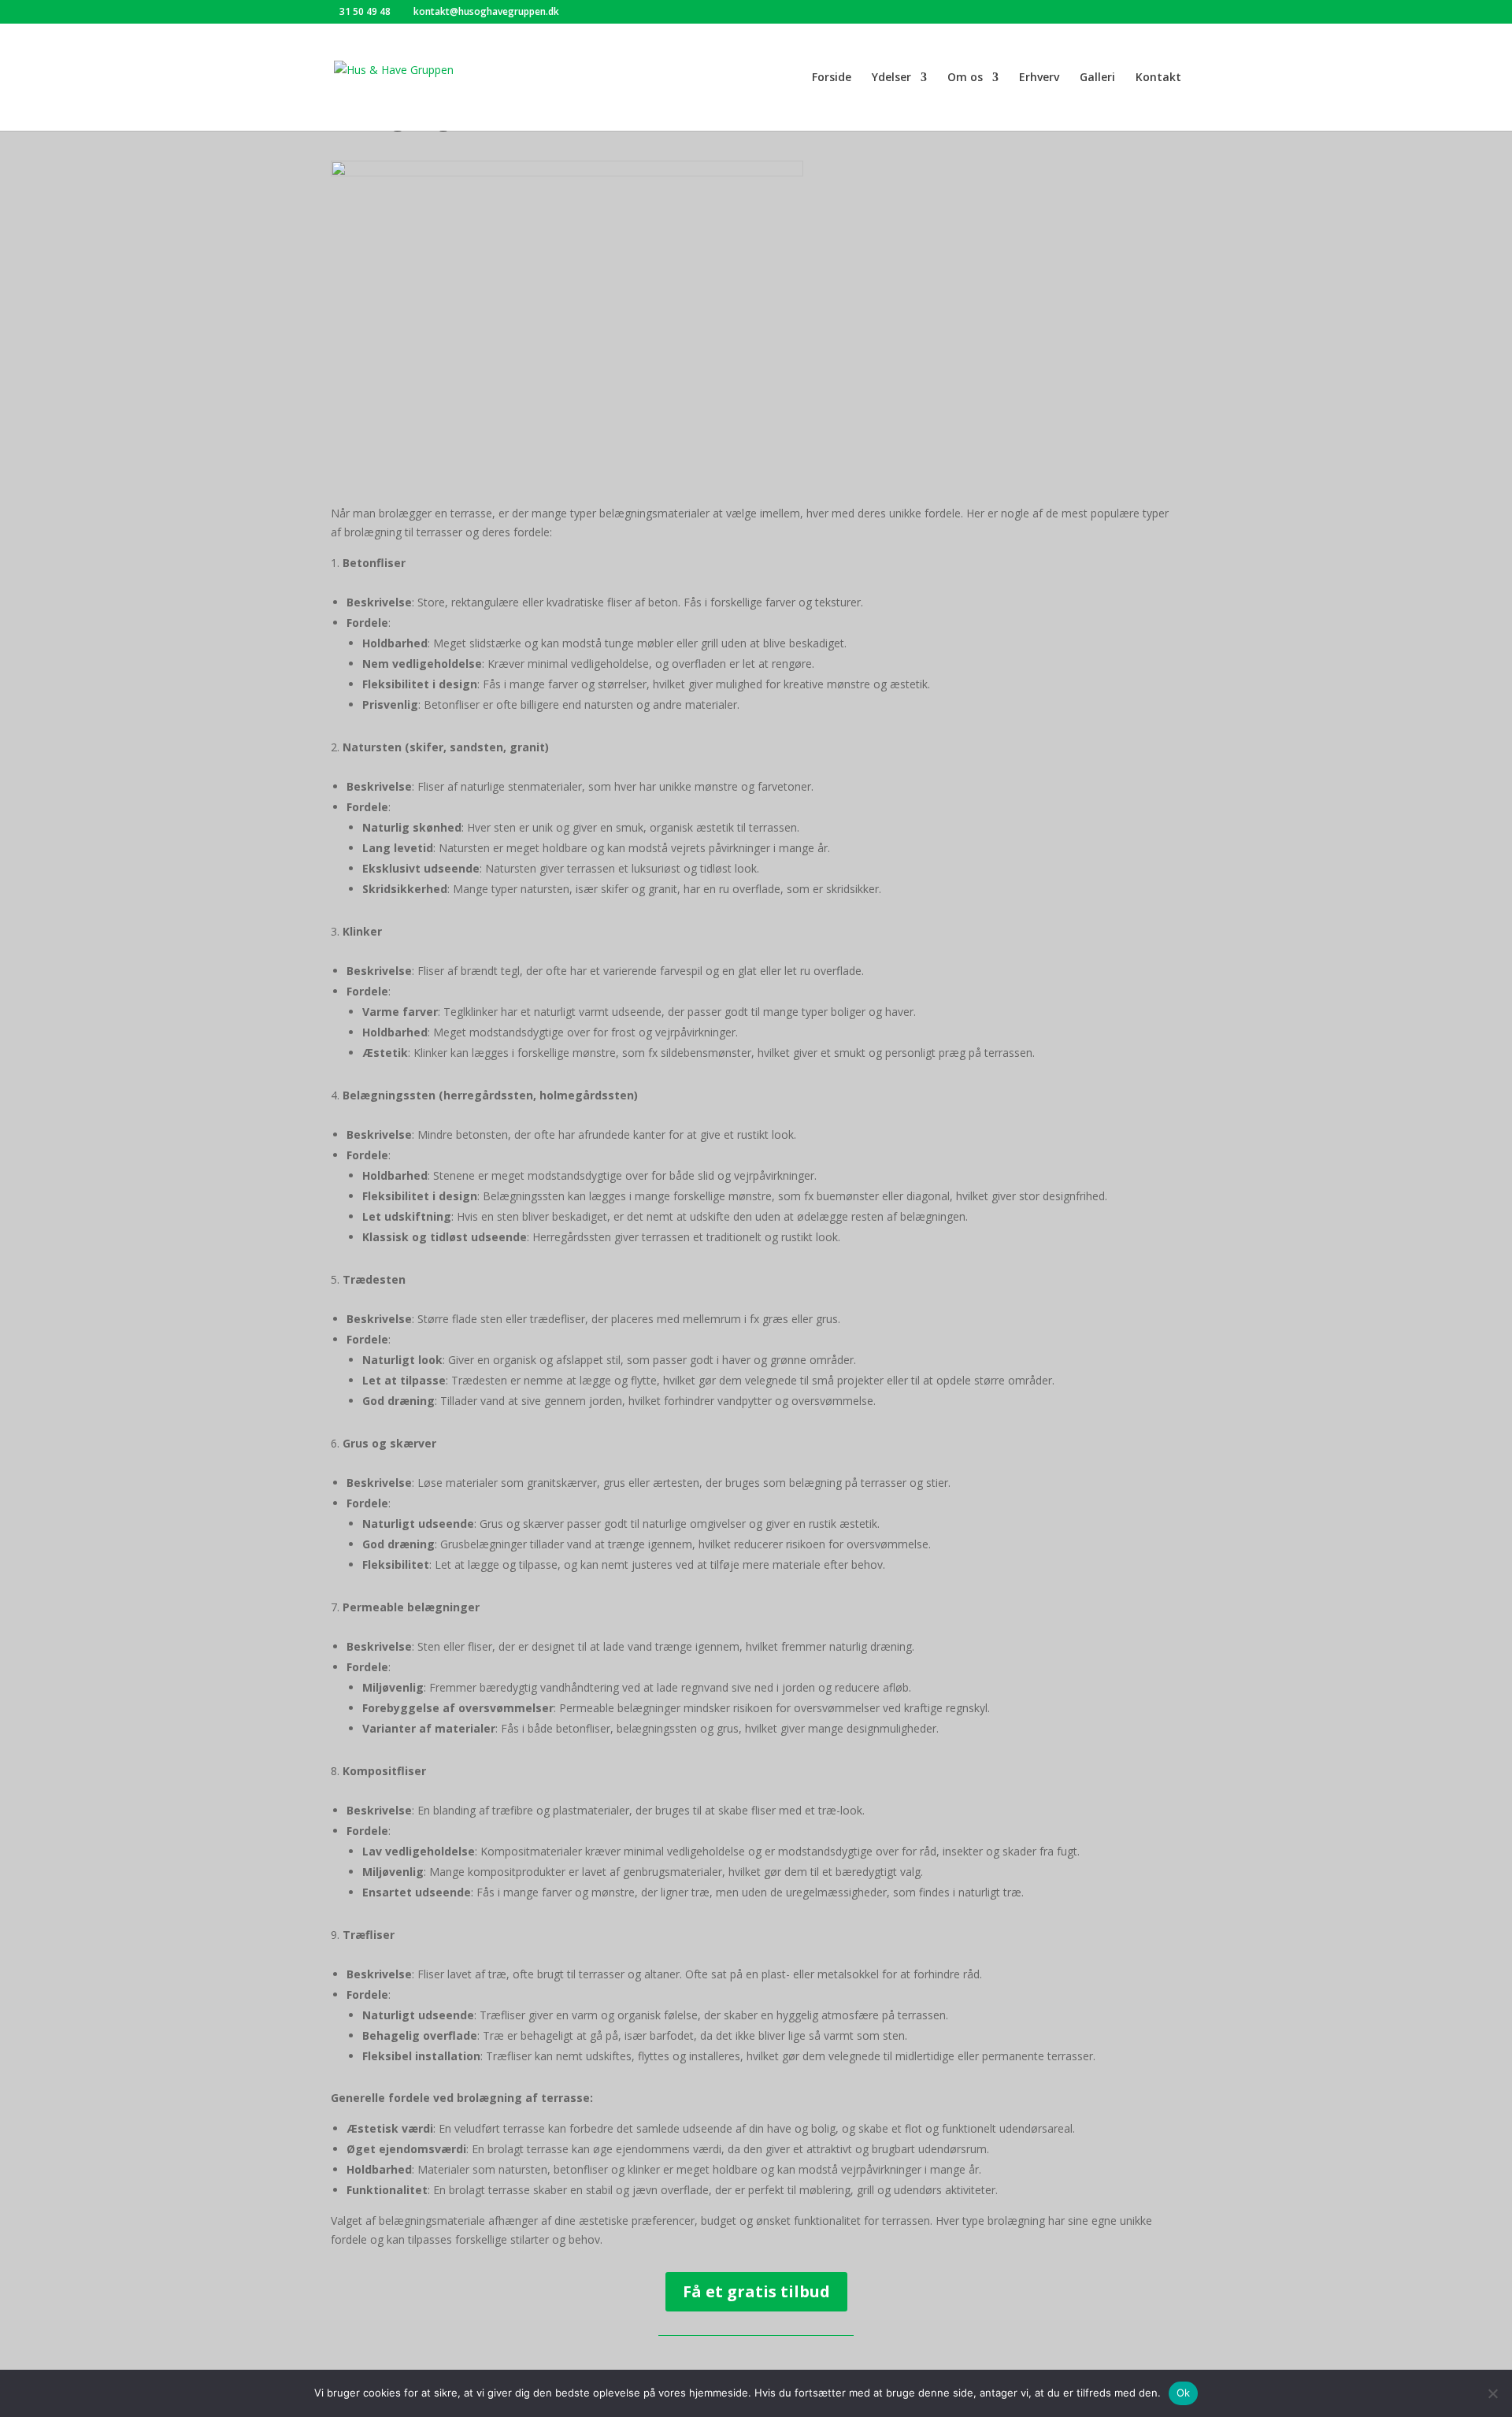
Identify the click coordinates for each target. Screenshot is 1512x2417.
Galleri (1097, 78)
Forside (832, 78)
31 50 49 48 (365, 11)
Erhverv (1039, 78)
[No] (1492, 2393)
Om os (965, 78)
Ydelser (891, 78)
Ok (1184, 2393)
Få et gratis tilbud (756, 2291)
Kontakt (1158, 78)
